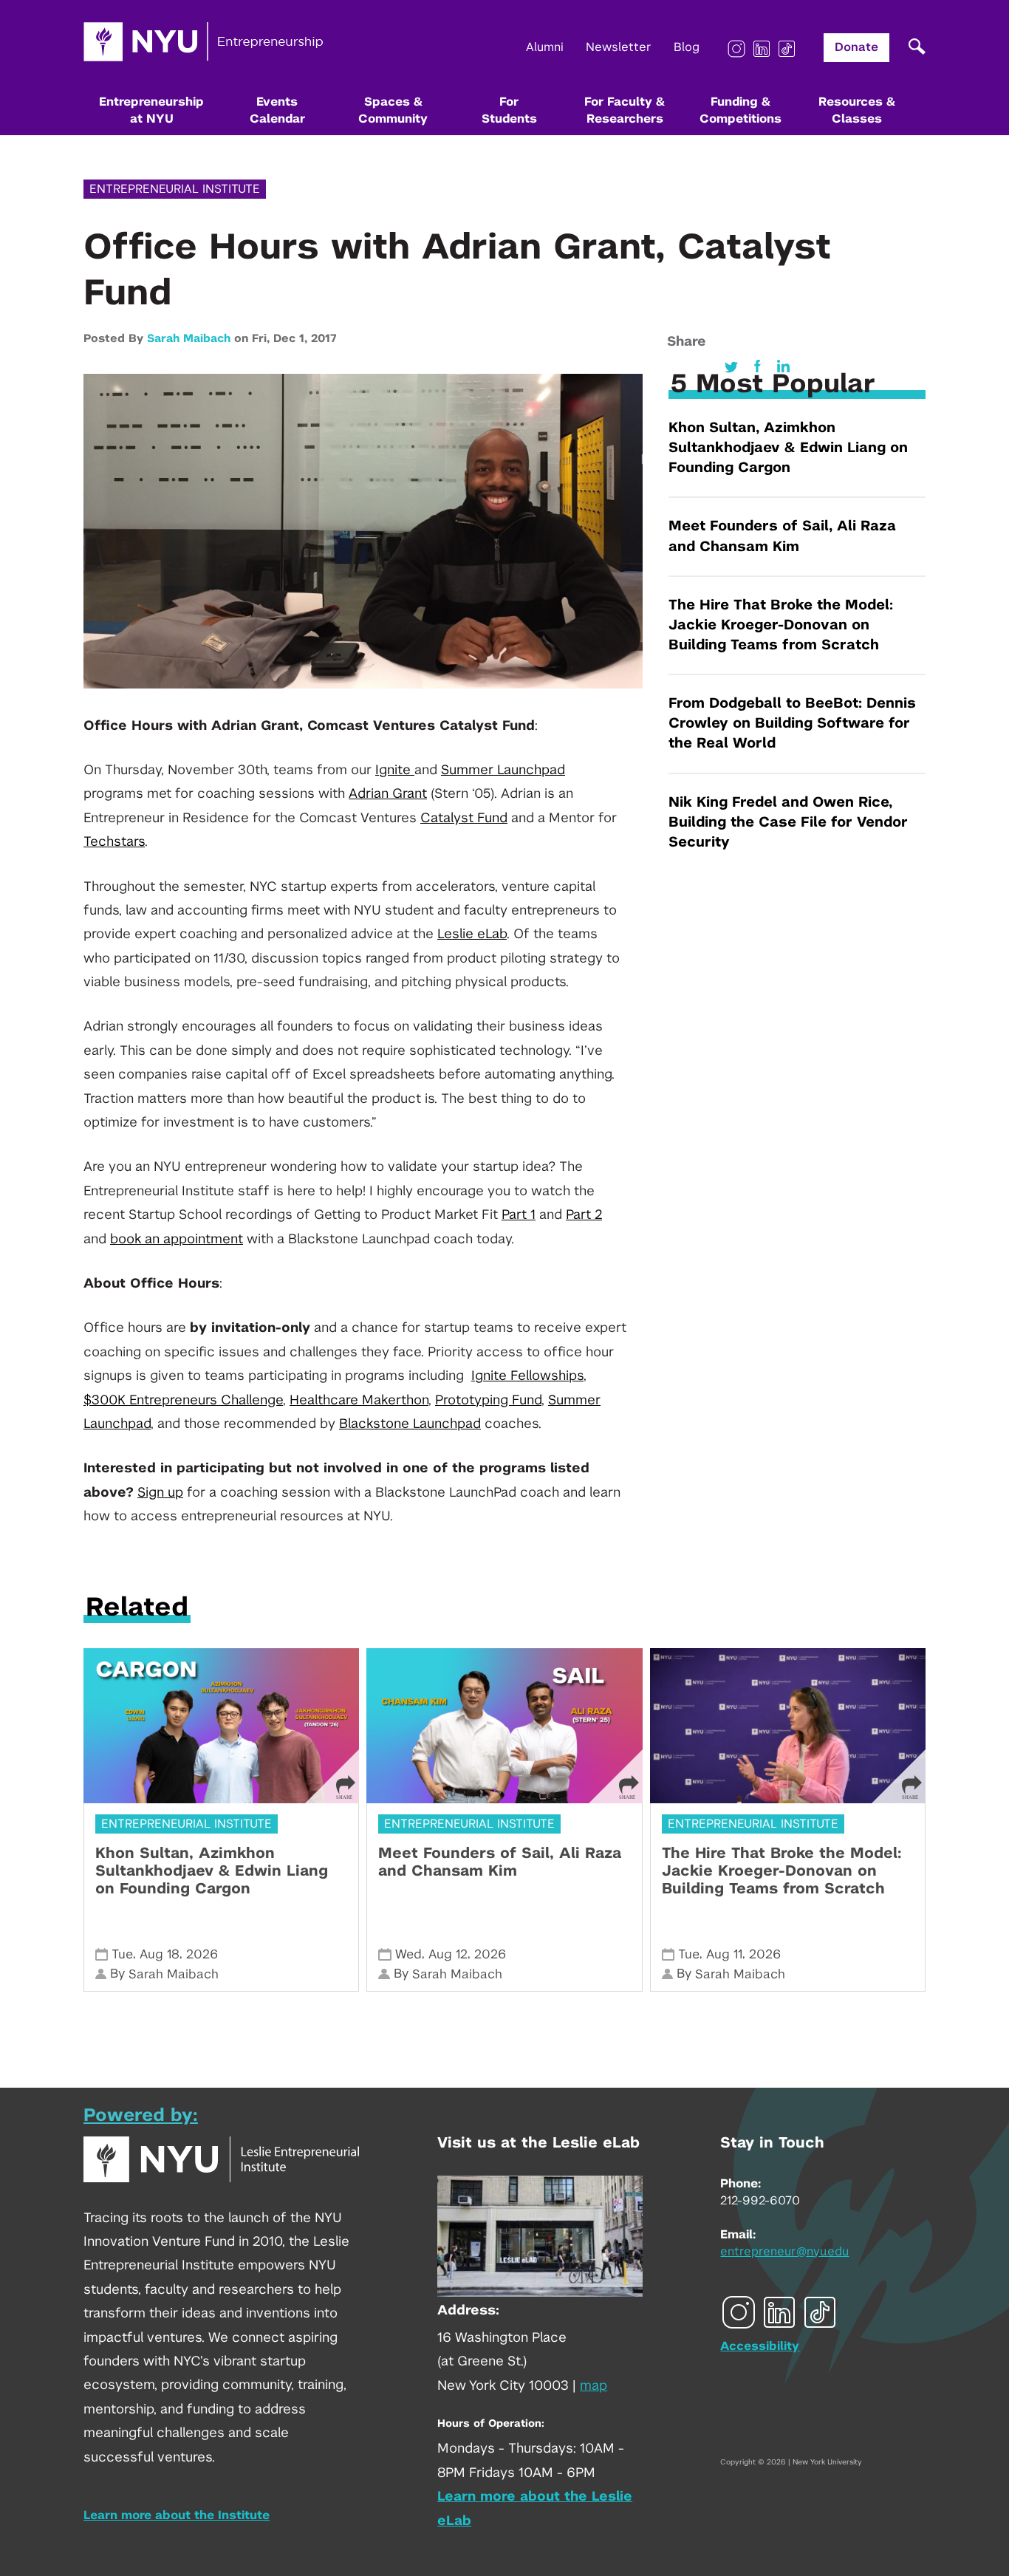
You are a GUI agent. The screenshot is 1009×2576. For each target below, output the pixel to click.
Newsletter (619, 47)
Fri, (263, 339)
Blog (687, 47)
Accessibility (760, 2346)
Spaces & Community (393, 110)
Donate (856, 47)
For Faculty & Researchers (625, 110)
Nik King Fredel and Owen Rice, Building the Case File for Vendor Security (788, 823)
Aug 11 (724, 1954)
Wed (408, 1954)
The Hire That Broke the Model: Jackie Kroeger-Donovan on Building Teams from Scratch (781, 625)
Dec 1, (292, 339)
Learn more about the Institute (177, 2515)
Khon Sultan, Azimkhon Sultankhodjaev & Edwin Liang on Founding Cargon (788, 448)
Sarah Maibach (189, 339)
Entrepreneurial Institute (175, 189)
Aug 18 (160, 1954)
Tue (122, 1954)
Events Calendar (277, 110)
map (594, 2386)
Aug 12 (448, 1954)
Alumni (545, 47)
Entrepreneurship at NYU (151, 110)
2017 (324, 339)
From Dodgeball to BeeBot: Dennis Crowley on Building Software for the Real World (792, 724)
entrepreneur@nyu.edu (784, 2252)
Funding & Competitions (740, 110)
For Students (509, 110)
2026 (202, 1954)
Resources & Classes (857, 110)
